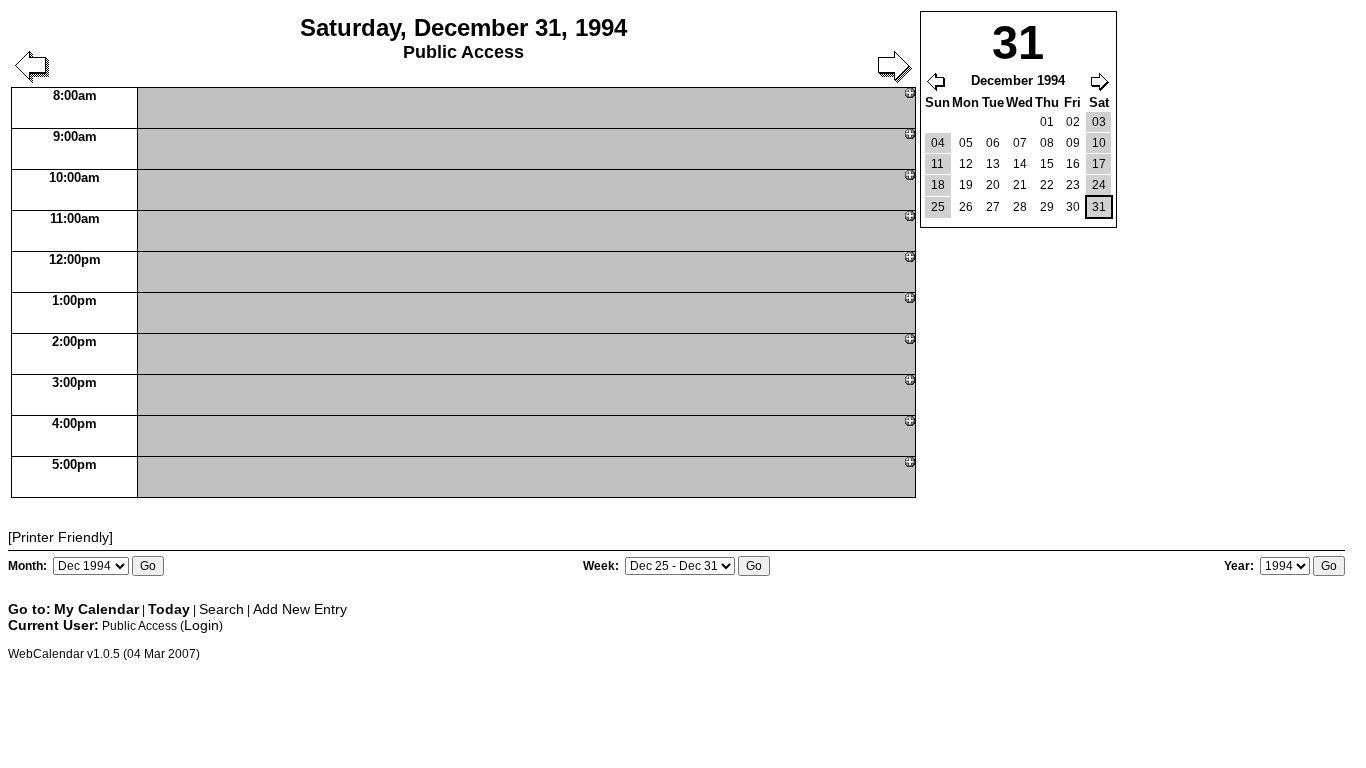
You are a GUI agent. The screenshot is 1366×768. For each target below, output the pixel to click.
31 (1099, 207)
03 (1099, 122)
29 (1047, 207)
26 (966, 207)
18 (938, 185)
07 (1020, 143)
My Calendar (96, 609)
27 (993, 207)
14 (1020, 164)
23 (1073, 185)
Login (201, 625)
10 (1099, 143)
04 (938, 143)
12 (966, 164)
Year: (1240, 566)
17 (1099, 164)
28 (1020, 207)
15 (1047, 164)
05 (966, 143)
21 (1020, 185)
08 (1047, 143)
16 (1073, 164)
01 (1047, 122)
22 (1047, 185)
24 (1099, 185)
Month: (29, 566)
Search (221, 609)
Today (169, 609)
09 (1073, 143)
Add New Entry (300, 609)
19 (966, 185)
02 (1073, 122)
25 (938, 207)
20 (993, 185)
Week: (602, 566)
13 (993, 164)
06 (993, 143)
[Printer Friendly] (60, 537)
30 (1073, 207)
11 (937, 164)
